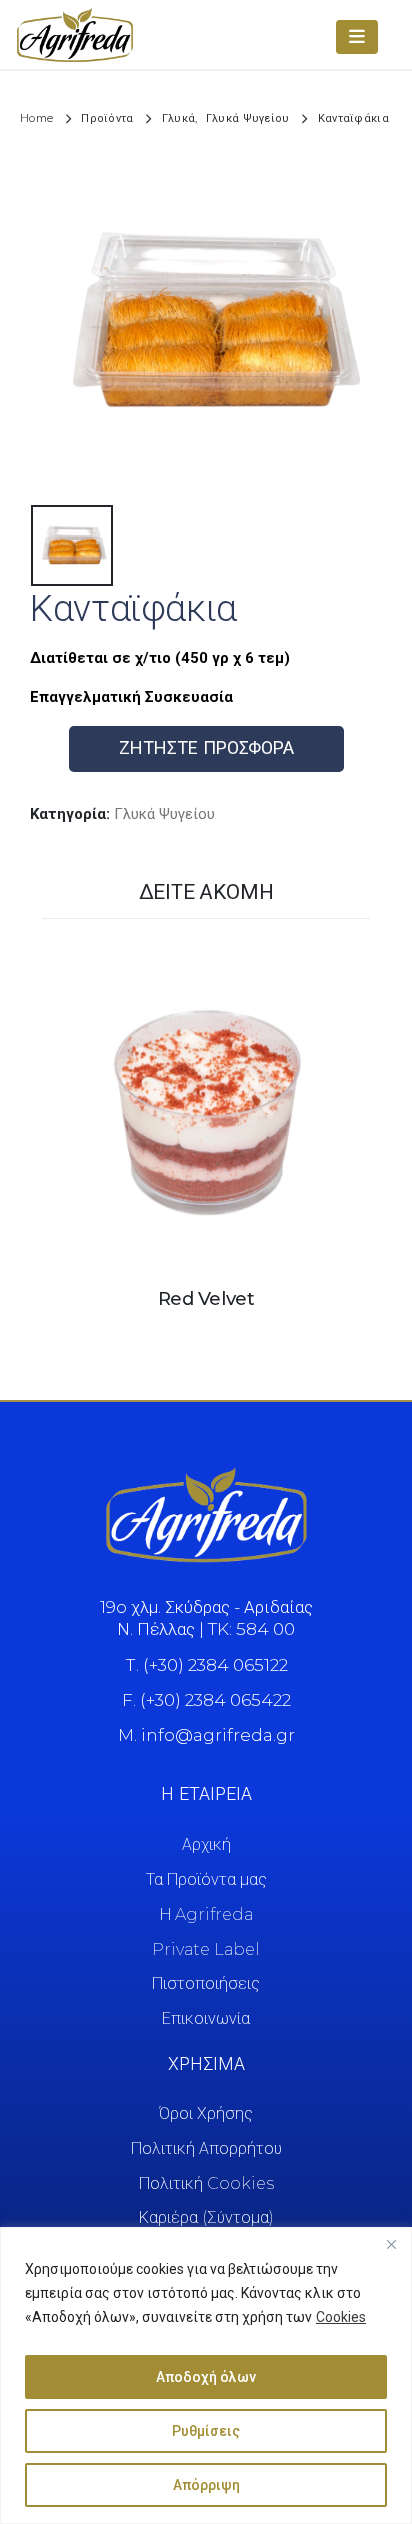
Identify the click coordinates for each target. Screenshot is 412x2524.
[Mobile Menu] (357, 37)
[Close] (391, 2244)
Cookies (341, 2317)
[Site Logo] (75, 34)
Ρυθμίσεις (206, 2431)
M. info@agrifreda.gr (206, 1735)
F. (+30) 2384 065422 (206, 1700)
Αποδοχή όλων (206, 2377)
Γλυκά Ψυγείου (164, 814)
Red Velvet (206, 1298)
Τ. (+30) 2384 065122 (206, 1665)
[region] (206, 2375)
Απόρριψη (206, 2485)
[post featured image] (206, 1105)
